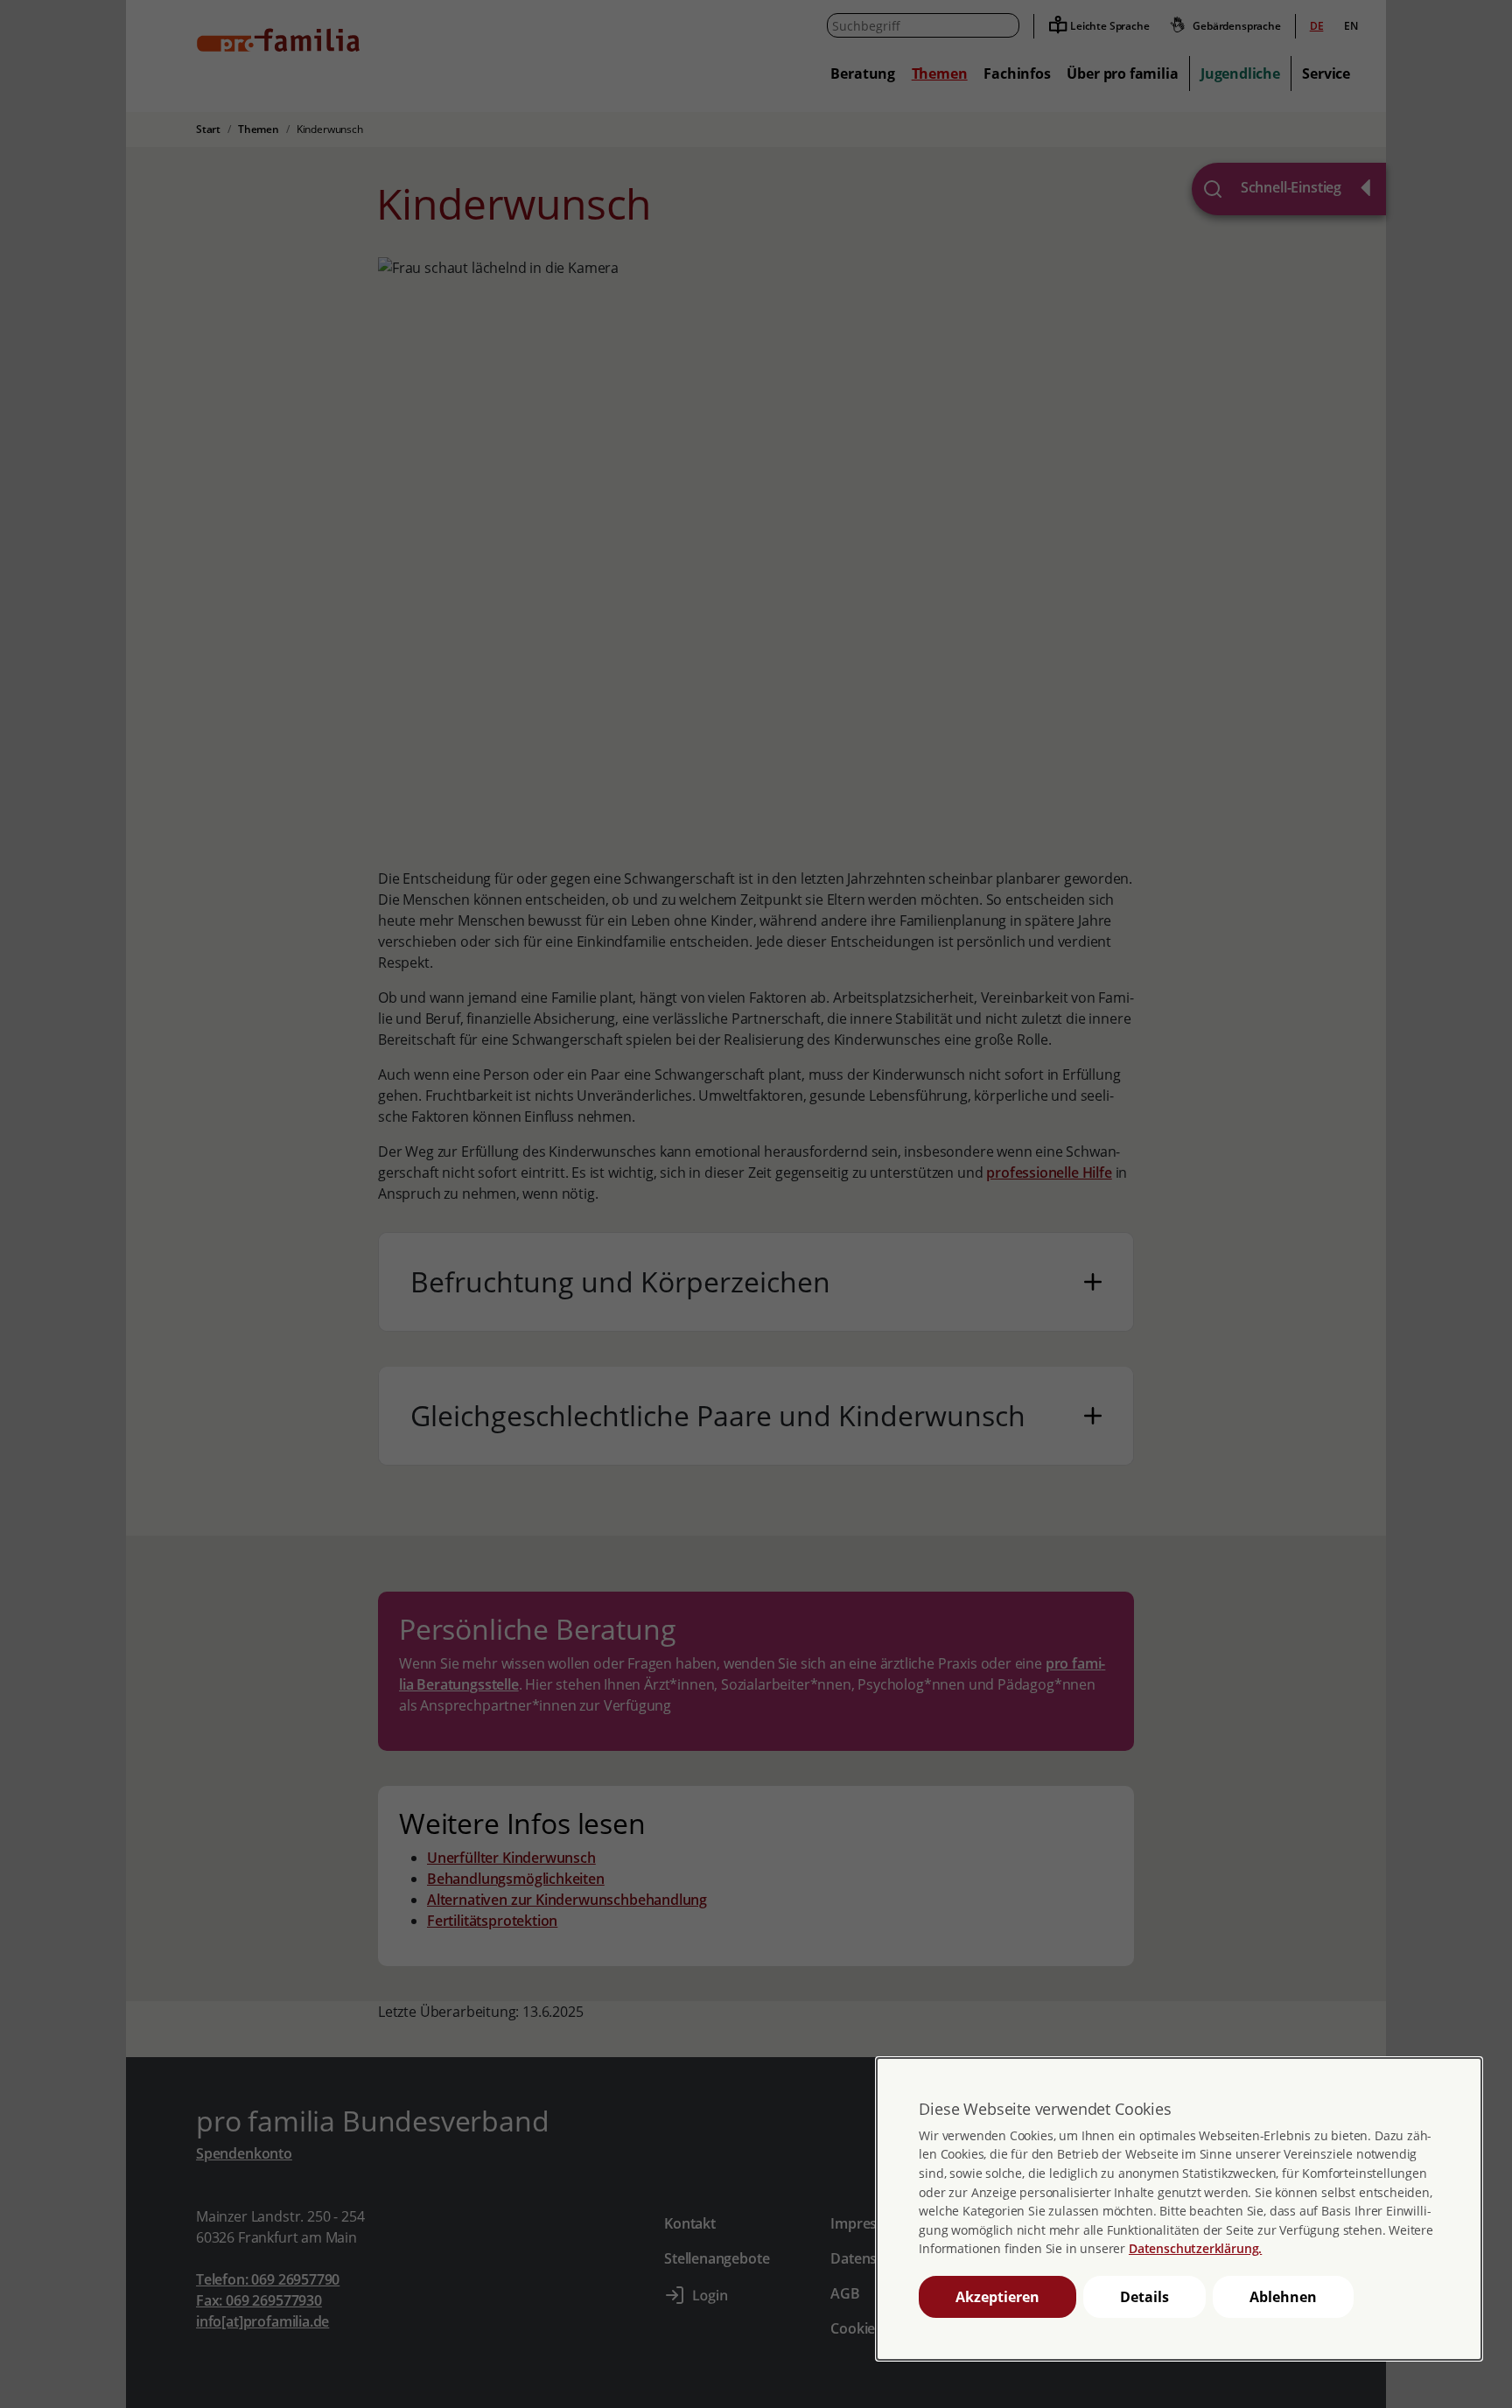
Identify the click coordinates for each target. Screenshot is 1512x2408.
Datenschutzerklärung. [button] (1195, 2248)
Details (1144, 2297)
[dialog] (1179, 2209)
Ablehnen (1283, 2297)
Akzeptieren (997, 2297)
